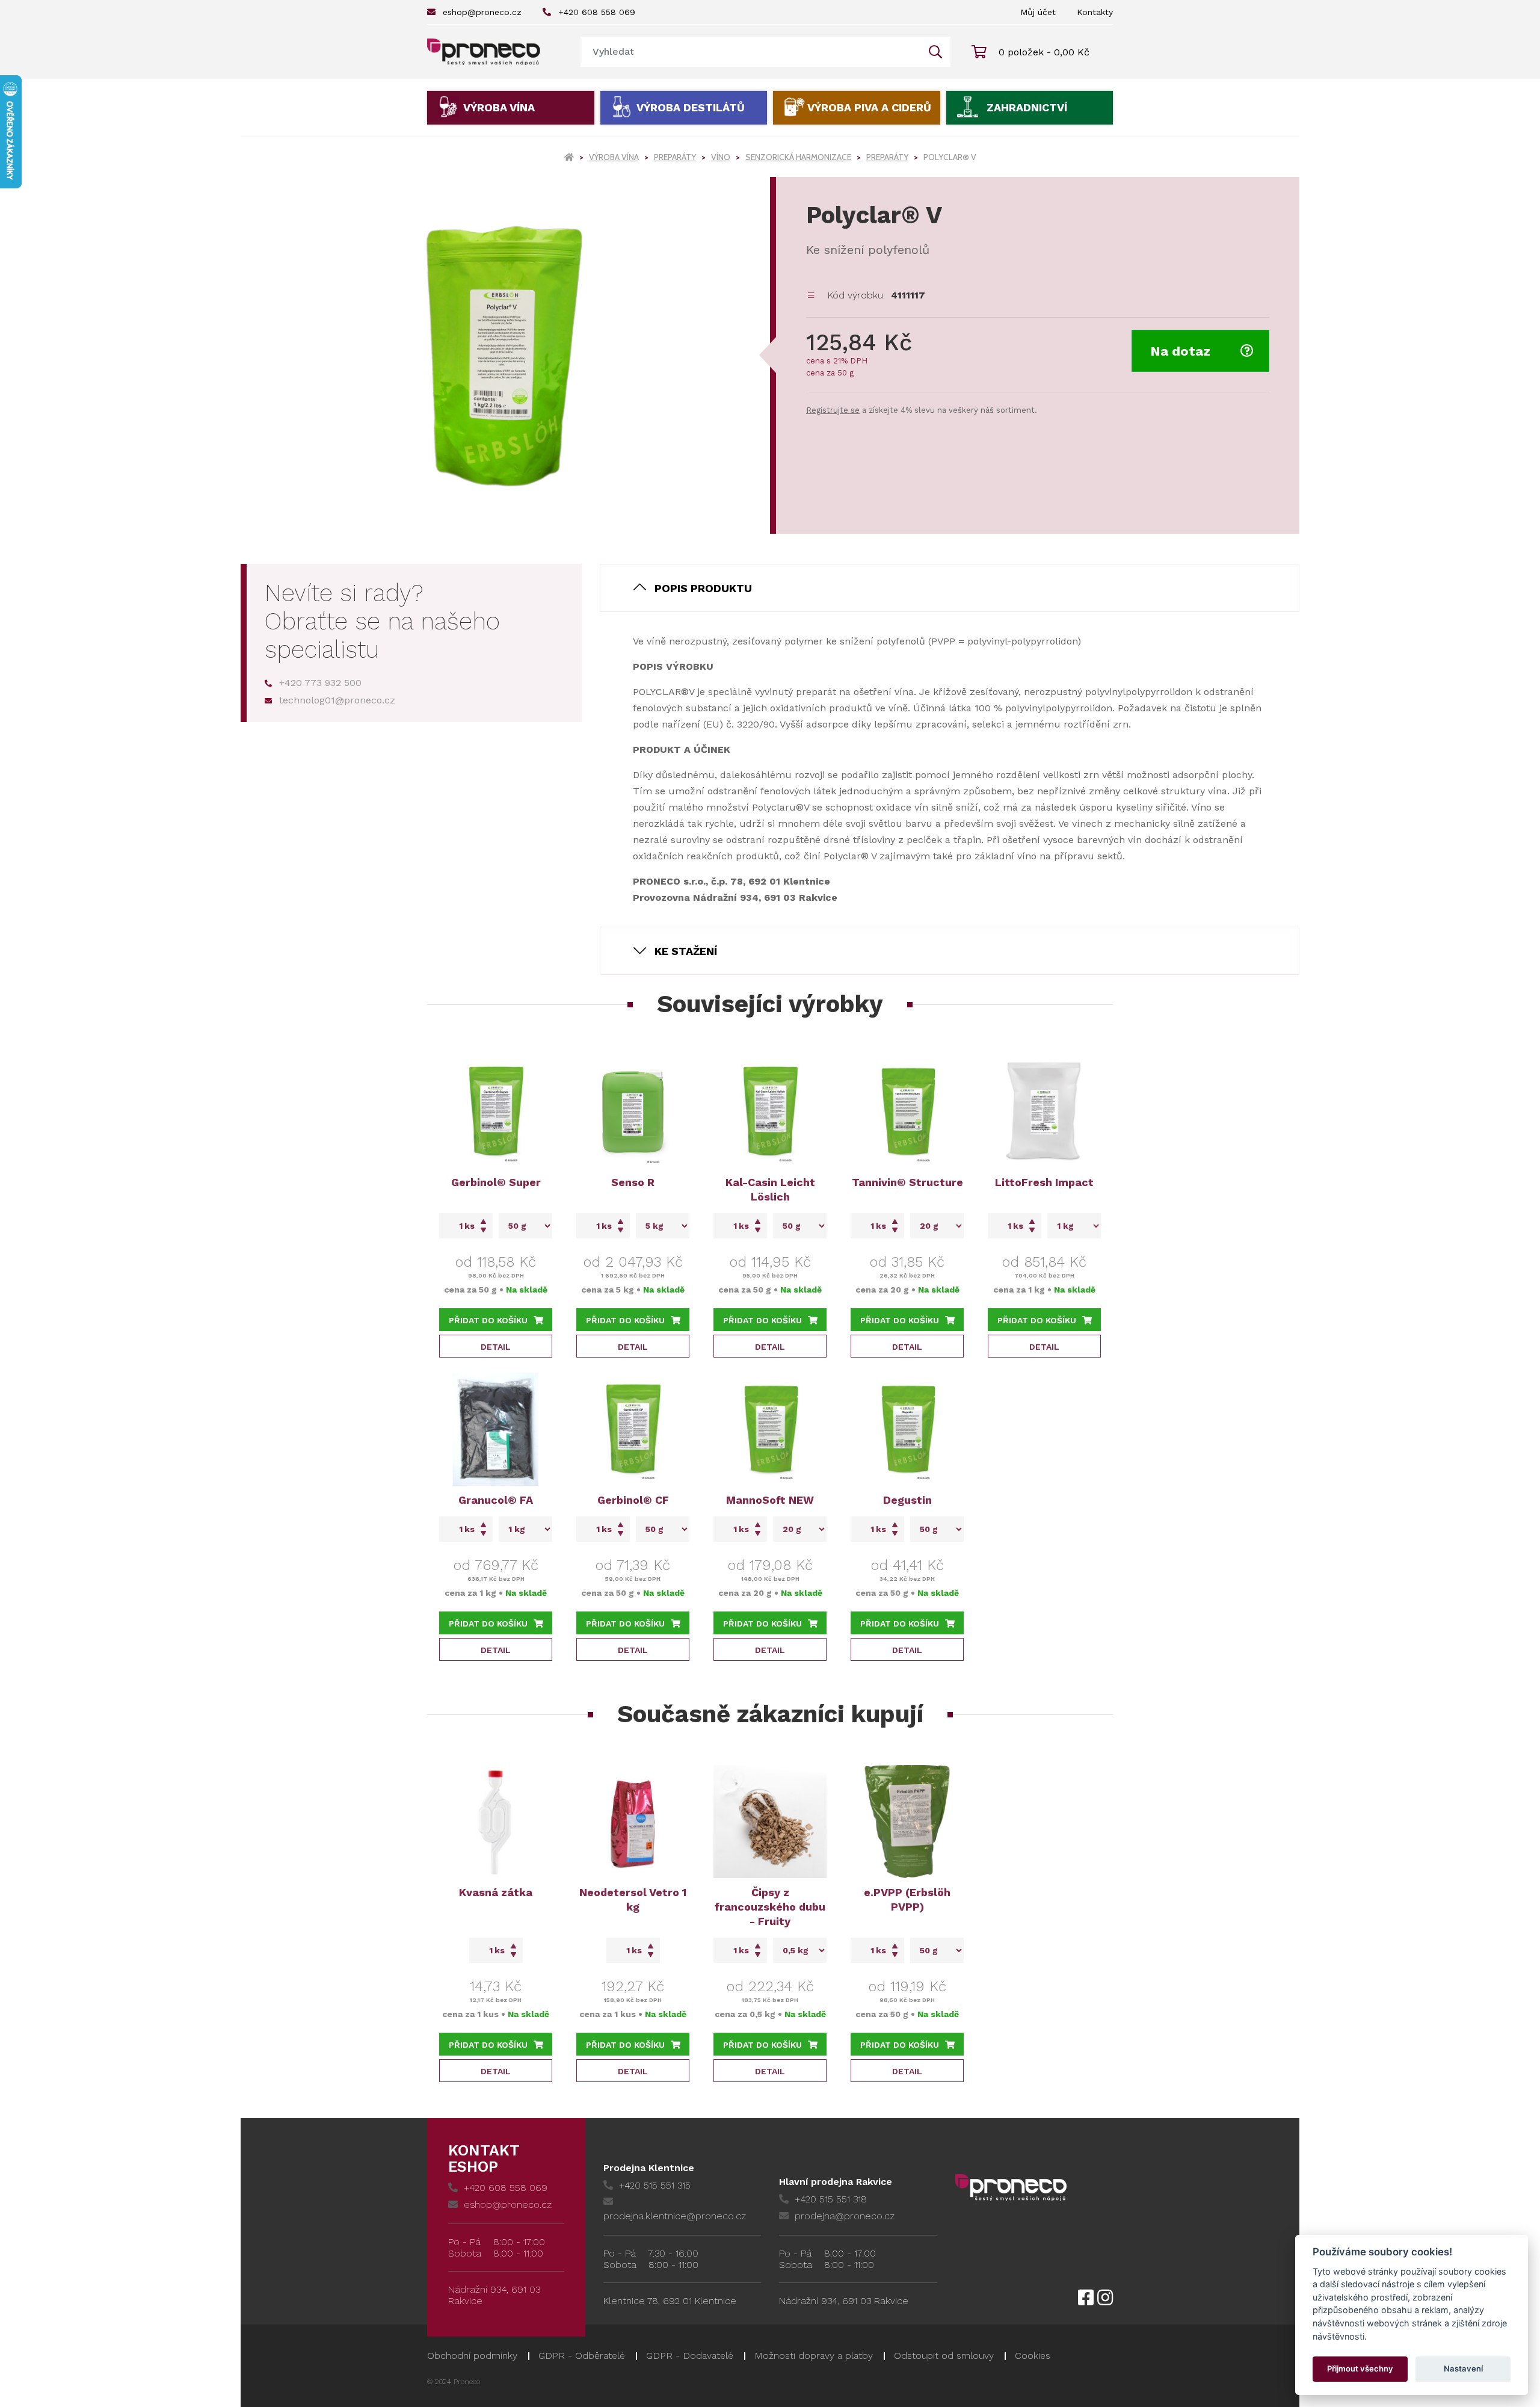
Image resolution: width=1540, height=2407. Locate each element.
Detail (496, 1347)
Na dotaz (1180, 351)
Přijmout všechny (1360, 2368)
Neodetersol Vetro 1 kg (633, 1899)
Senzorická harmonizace (798, 157)
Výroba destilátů (691, 107)
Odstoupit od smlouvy (944, 2356)
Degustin (907, 1500)
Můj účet (1038, 12)
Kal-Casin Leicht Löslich (770, 1189)
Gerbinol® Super (496, 1182)
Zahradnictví (1027, 107)
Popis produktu (703, 588)
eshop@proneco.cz (482, 12)
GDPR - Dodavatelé (690, 2356)
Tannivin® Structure (907, 1182)
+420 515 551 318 (831, 2199)
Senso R (633, 1182)
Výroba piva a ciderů (869, 107)
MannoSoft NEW (770, 1500)
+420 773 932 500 (320, 683)
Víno (721, 157)
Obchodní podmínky (472, 2356)
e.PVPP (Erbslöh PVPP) (907, 1899)
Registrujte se (833, 410)
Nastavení (1463, 2368)
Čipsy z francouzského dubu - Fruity (770, 1907)
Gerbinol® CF (633, 1500)
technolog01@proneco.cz (337, 700)
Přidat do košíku (488, 1320)
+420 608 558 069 (597, 12)
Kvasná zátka (496, 1892)
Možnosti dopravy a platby (814, 2356)
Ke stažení (686, 951)
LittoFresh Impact (1044, 1182)
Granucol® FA (496, 1500)
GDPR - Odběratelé (582, 2356)
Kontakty (1095, 12)
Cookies (1033, 2356)
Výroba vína (499, 107)
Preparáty (675, 157)
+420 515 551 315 (655, 2185)
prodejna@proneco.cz (845, 2216)
